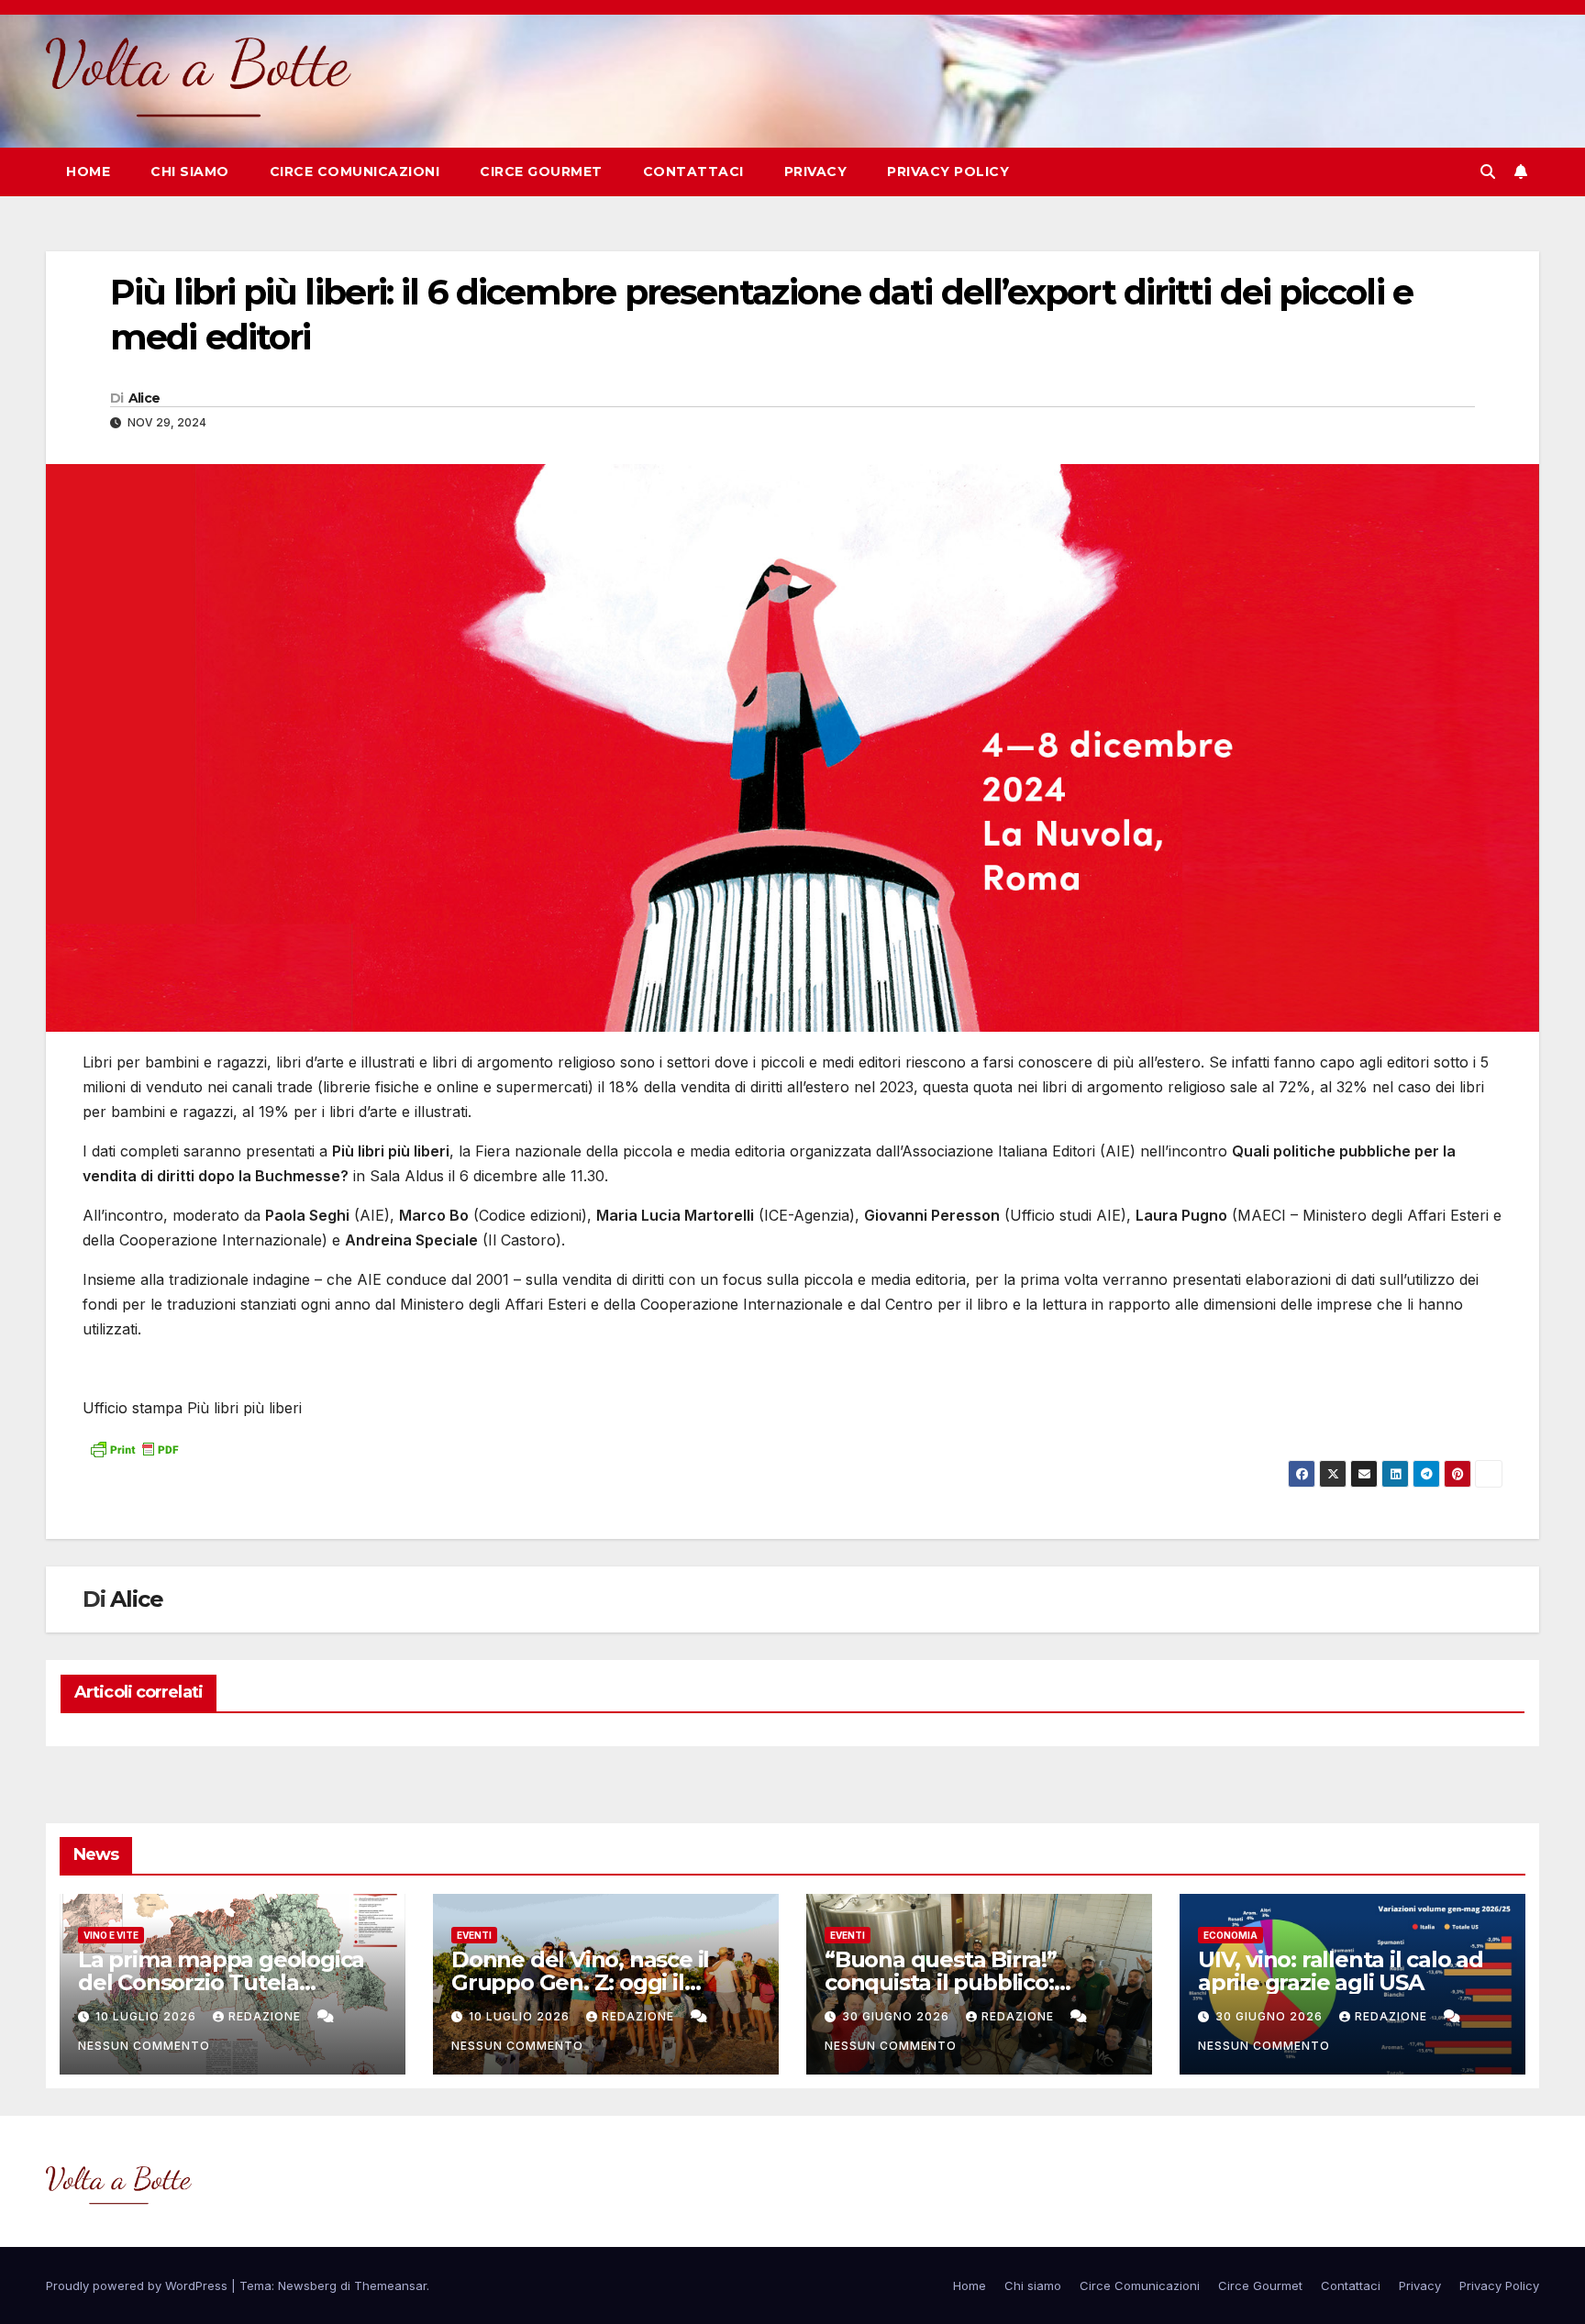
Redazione (266, 2016)
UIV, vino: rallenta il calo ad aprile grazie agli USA (1341, 1971)
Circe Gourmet (541, 172)
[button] (1488, 172)
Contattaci (693, 172)
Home (88, 172)
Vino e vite (111, 1935)
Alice (144, 398)
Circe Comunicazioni (355, 172)
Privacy (816, 172)
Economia (1230, 1935)
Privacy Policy (948, 172)
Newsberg (307, 2285)
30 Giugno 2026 (898, 2016)
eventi (474, 1935)
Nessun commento (144, 2046)
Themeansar (390, 2285)
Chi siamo (190, 172)
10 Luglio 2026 (148, 2016)
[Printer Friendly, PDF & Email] (134, 1448)
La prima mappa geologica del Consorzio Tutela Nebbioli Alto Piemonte (221, 1982)
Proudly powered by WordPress (139, 2285)
